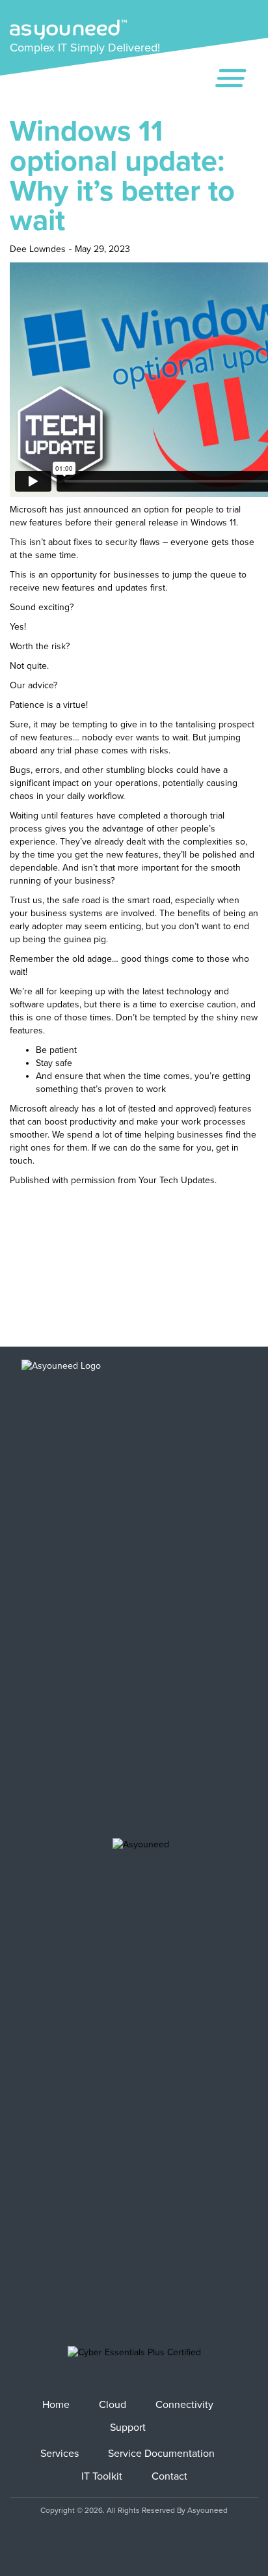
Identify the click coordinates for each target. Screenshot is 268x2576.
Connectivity (184, 2405)
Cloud (113, 2405)
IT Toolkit (102, 2476)
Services (60, 2454)
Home (56, 2405)
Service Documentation (161, 2454)
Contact (169, 2476)
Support (128, 2428)
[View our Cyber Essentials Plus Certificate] (134, 2362)
